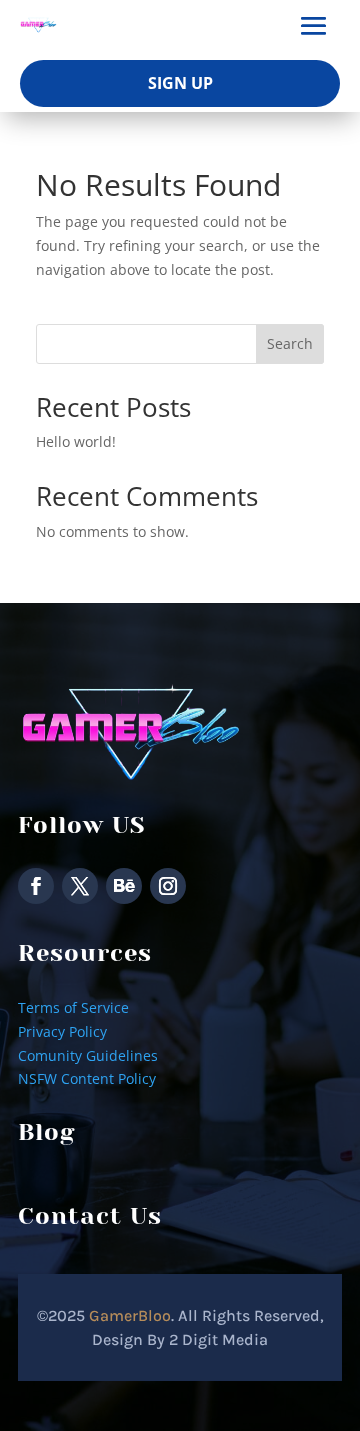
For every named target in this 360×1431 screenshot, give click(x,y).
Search (290, 343)
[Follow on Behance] (124, 886)
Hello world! (76, 441)
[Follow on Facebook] (36, 886)
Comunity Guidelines (88, 1055)
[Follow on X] (80, 886)
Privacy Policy (62, 1031)
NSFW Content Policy (87, 1078)
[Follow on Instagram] (168, 886)
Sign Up (180, 83)
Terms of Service (73, 1007)
